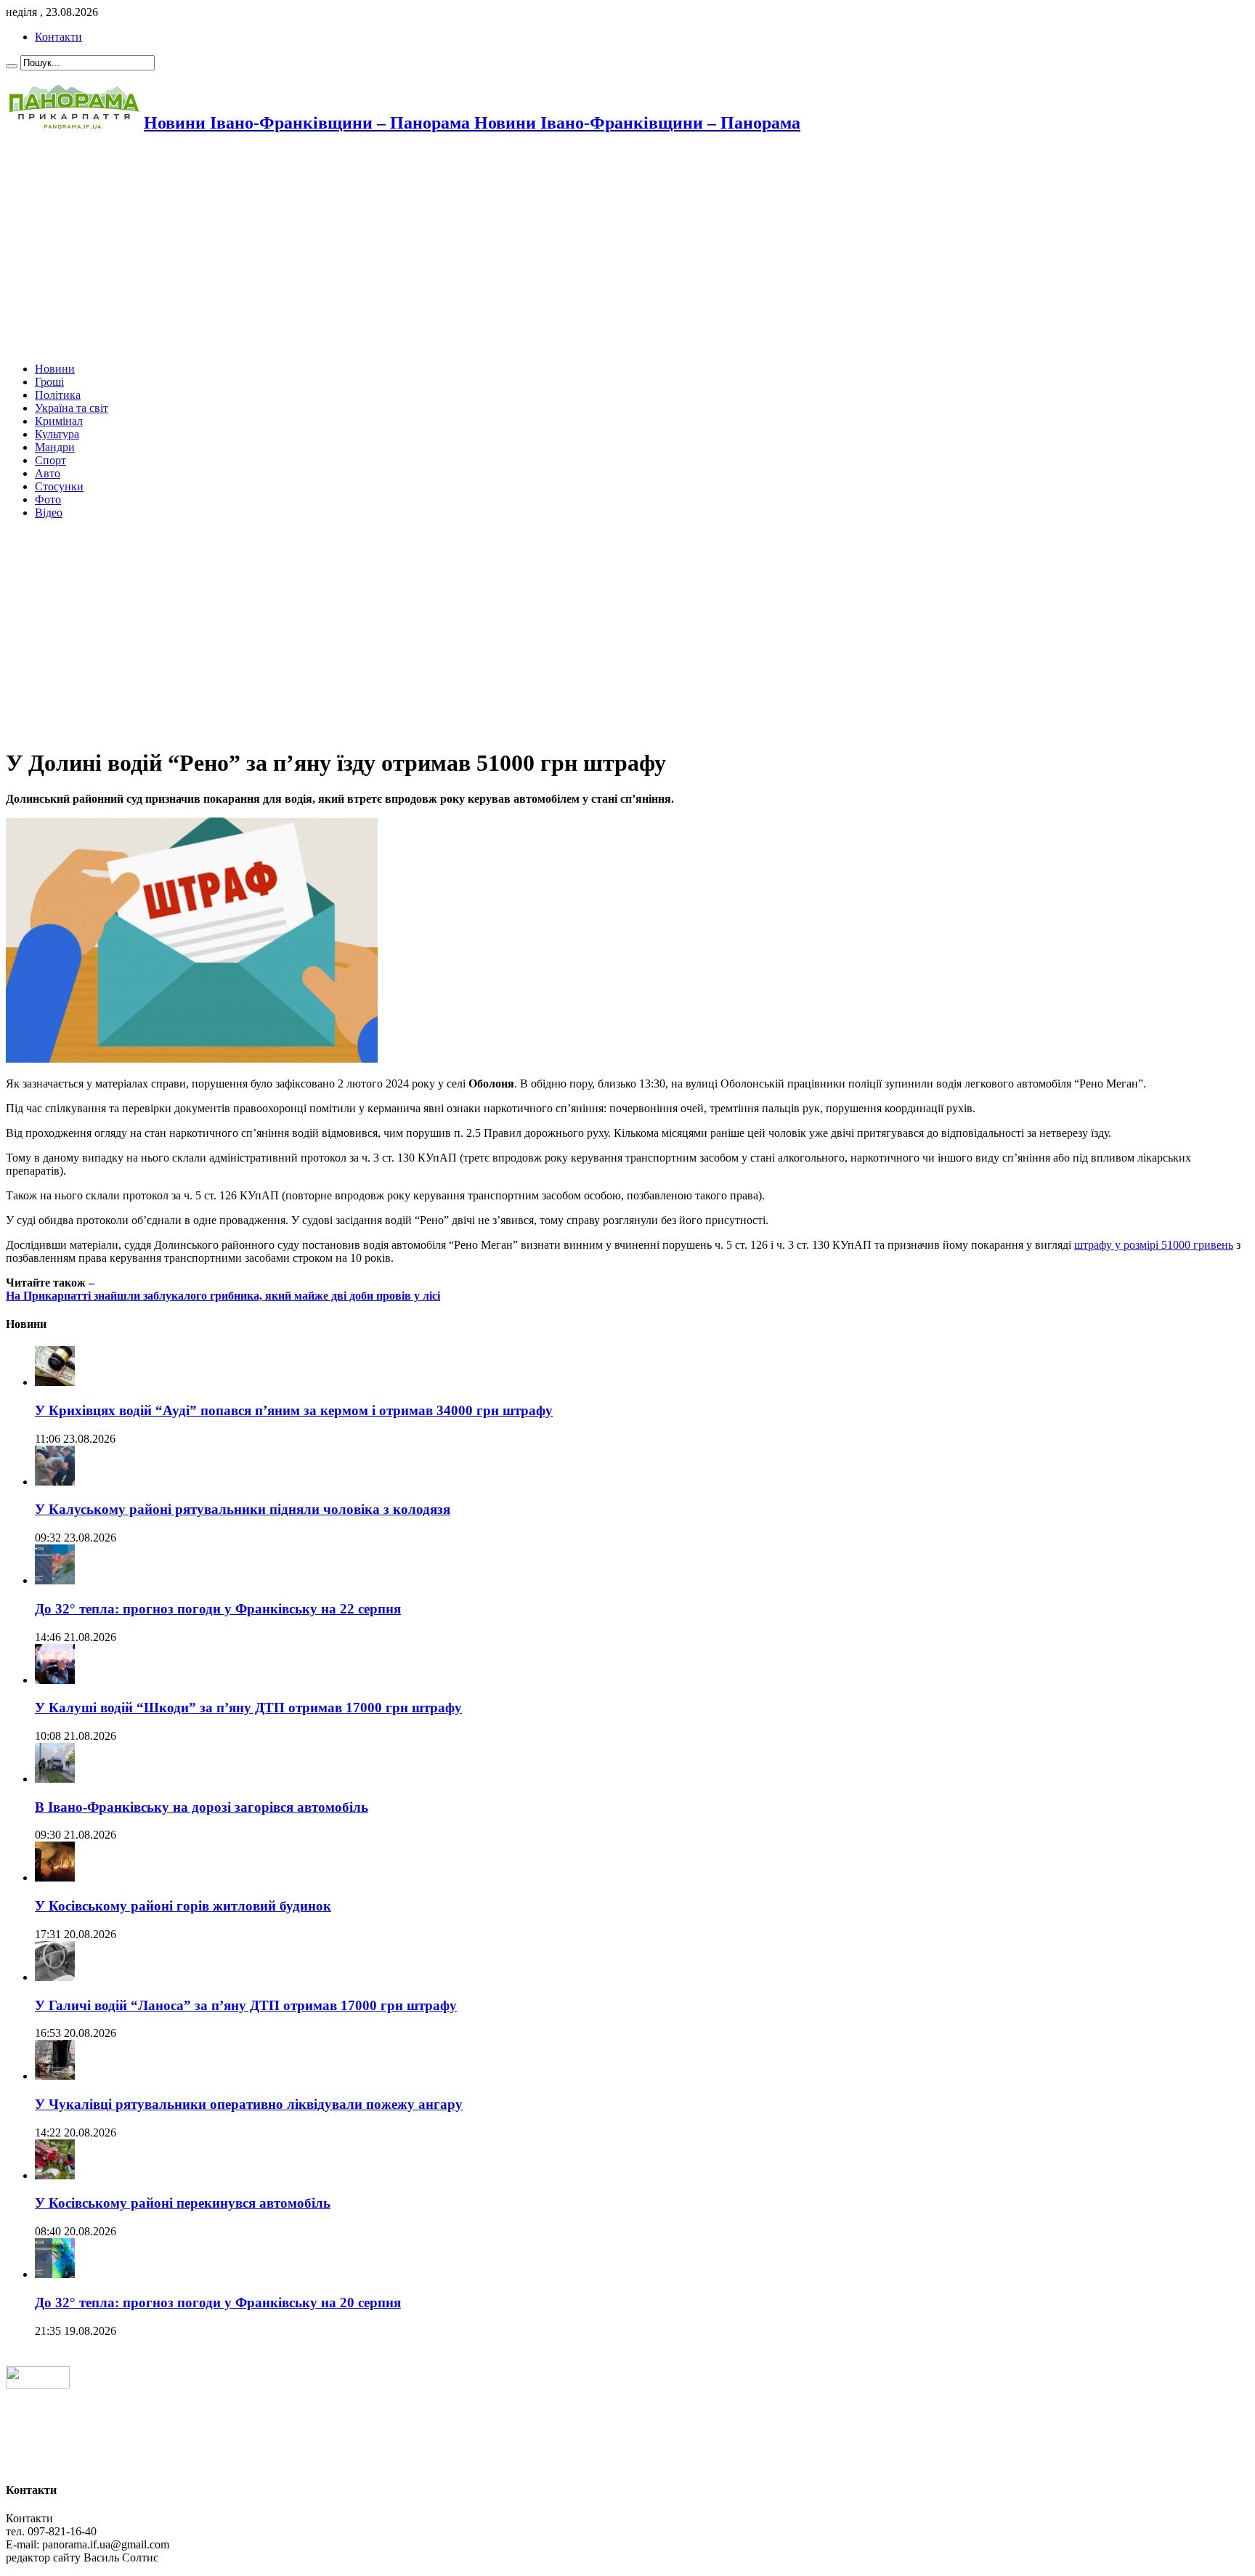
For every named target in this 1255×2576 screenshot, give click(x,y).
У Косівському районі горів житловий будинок (183, 1906)
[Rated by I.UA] (38, 2385)
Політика (58, 395)
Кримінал (59, 421)
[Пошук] (12, 66)
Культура (57, 434)
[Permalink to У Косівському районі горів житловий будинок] (55, 1878)
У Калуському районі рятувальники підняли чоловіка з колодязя (243, 1509)
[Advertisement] (442, 249)
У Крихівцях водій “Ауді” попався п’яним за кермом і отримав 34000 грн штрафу (294, 1410)
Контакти (58, 37)
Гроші (49, 382)
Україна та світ (72, 408)
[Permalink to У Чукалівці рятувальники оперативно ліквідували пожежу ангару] (55, 2076)
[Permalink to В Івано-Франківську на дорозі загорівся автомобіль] (55, 1779)
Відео (49, 513)
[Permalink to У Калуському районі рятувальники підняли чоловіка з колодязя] (55, 1482)
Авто (48, 473)
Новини (55, 369)
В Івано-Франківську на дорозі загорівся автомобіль (202, 1807)
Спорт (50, 460)
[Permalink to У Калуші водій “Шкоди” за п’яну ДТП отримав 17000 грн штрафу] (55, 1680)
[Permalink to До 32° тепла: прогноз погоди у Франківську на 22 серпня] (55, 1580)
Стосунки (59, 486)
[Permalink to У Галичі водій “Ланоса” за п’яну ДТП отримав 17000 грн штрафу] (55, 1977)
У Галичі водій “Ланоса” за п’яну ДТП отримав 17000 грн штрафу (246, 2005)
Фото (48, 499)
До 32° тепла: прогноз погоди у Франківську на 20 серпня (218, 2302)
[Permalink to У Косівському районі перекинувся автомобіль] (55, 2175)
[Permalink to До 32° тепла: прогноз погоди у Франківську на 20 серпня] (55, 2274)
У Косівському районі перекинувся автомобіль (183, 2203)
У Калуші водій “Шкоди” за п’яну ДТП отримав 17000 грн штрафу (248, 1708)
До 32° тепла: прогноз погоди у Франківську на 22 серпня (218, 1609)
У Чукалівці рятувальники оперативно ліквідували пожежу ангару (249, 2104)
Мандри (55, 447)
